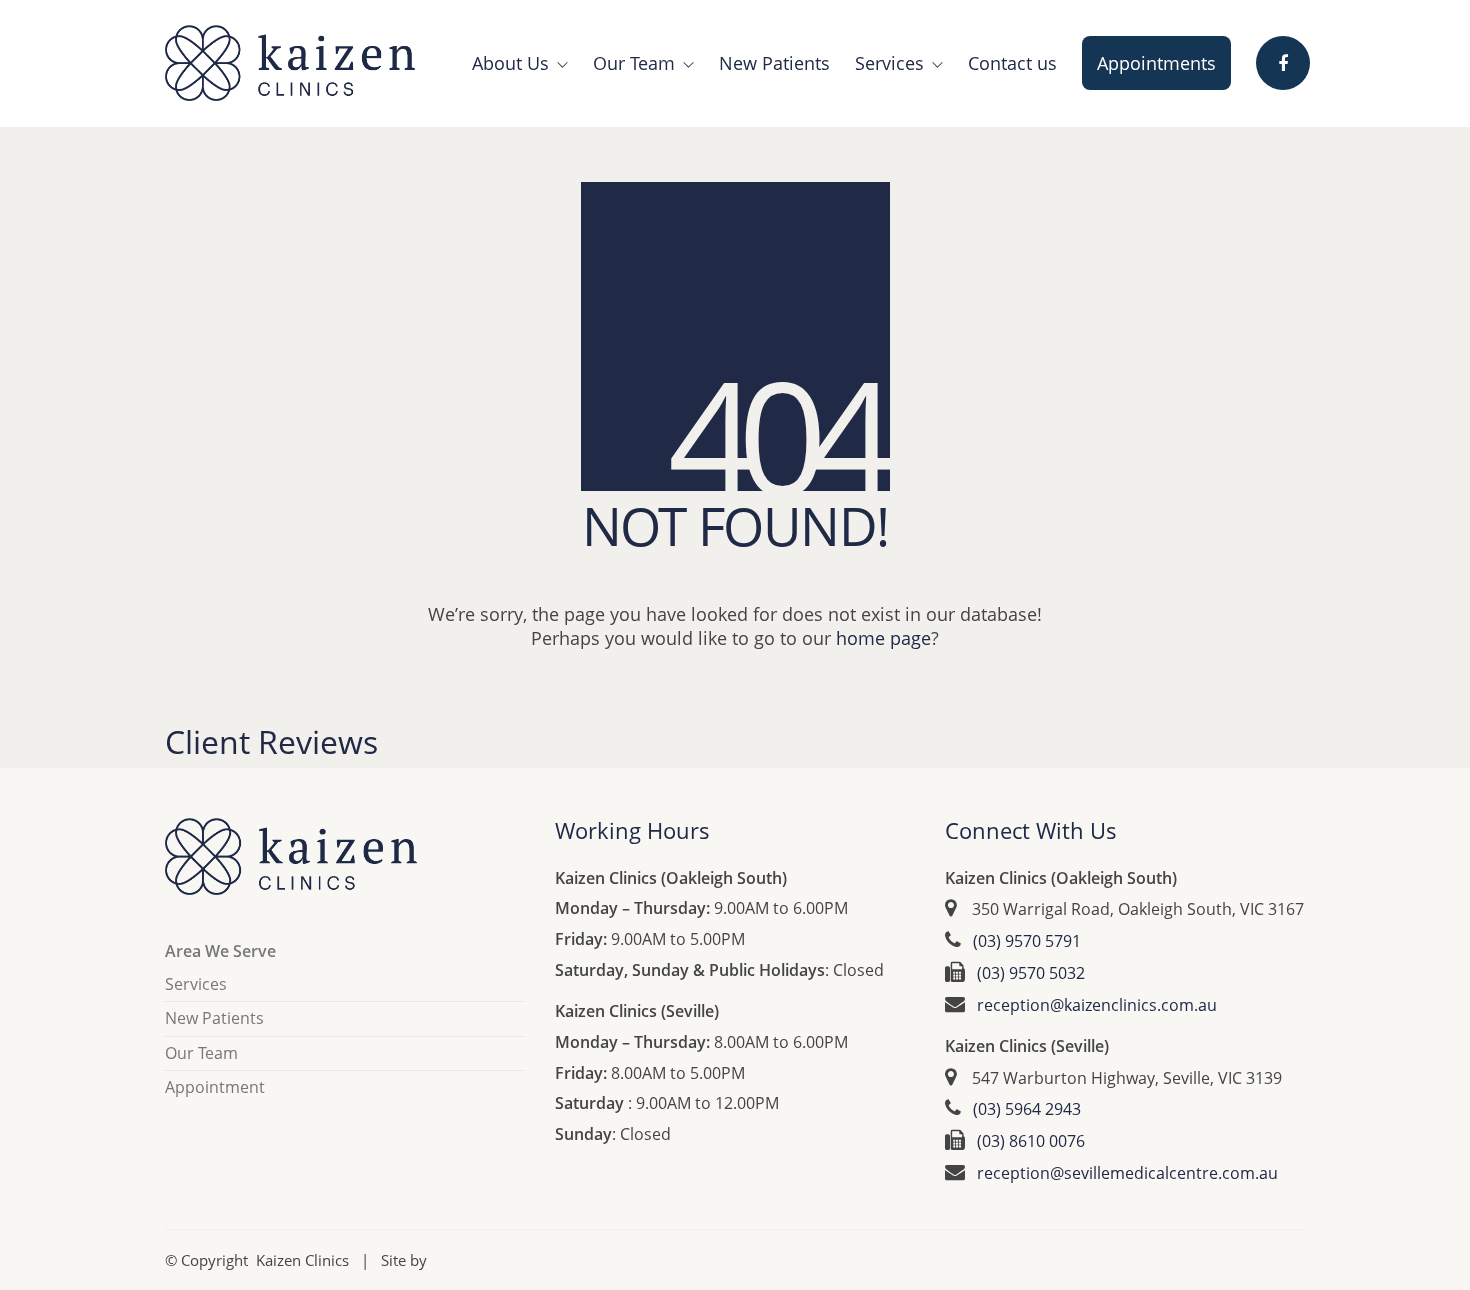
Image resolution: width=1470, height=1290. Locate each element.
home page (883, 638)
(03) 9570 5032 (1031, 973)
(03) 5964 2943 (1027, 1109)
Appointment (215, 1087)
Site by (404, 1260)
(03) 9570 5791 (1027, 941)
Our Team (201, 1053)
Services (196, 984)
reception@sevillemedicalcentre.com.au (1127, 1173)
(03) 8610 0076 (1031, 1141)
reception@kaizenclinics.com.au (1097, 1005)
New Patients (214, 1018)
